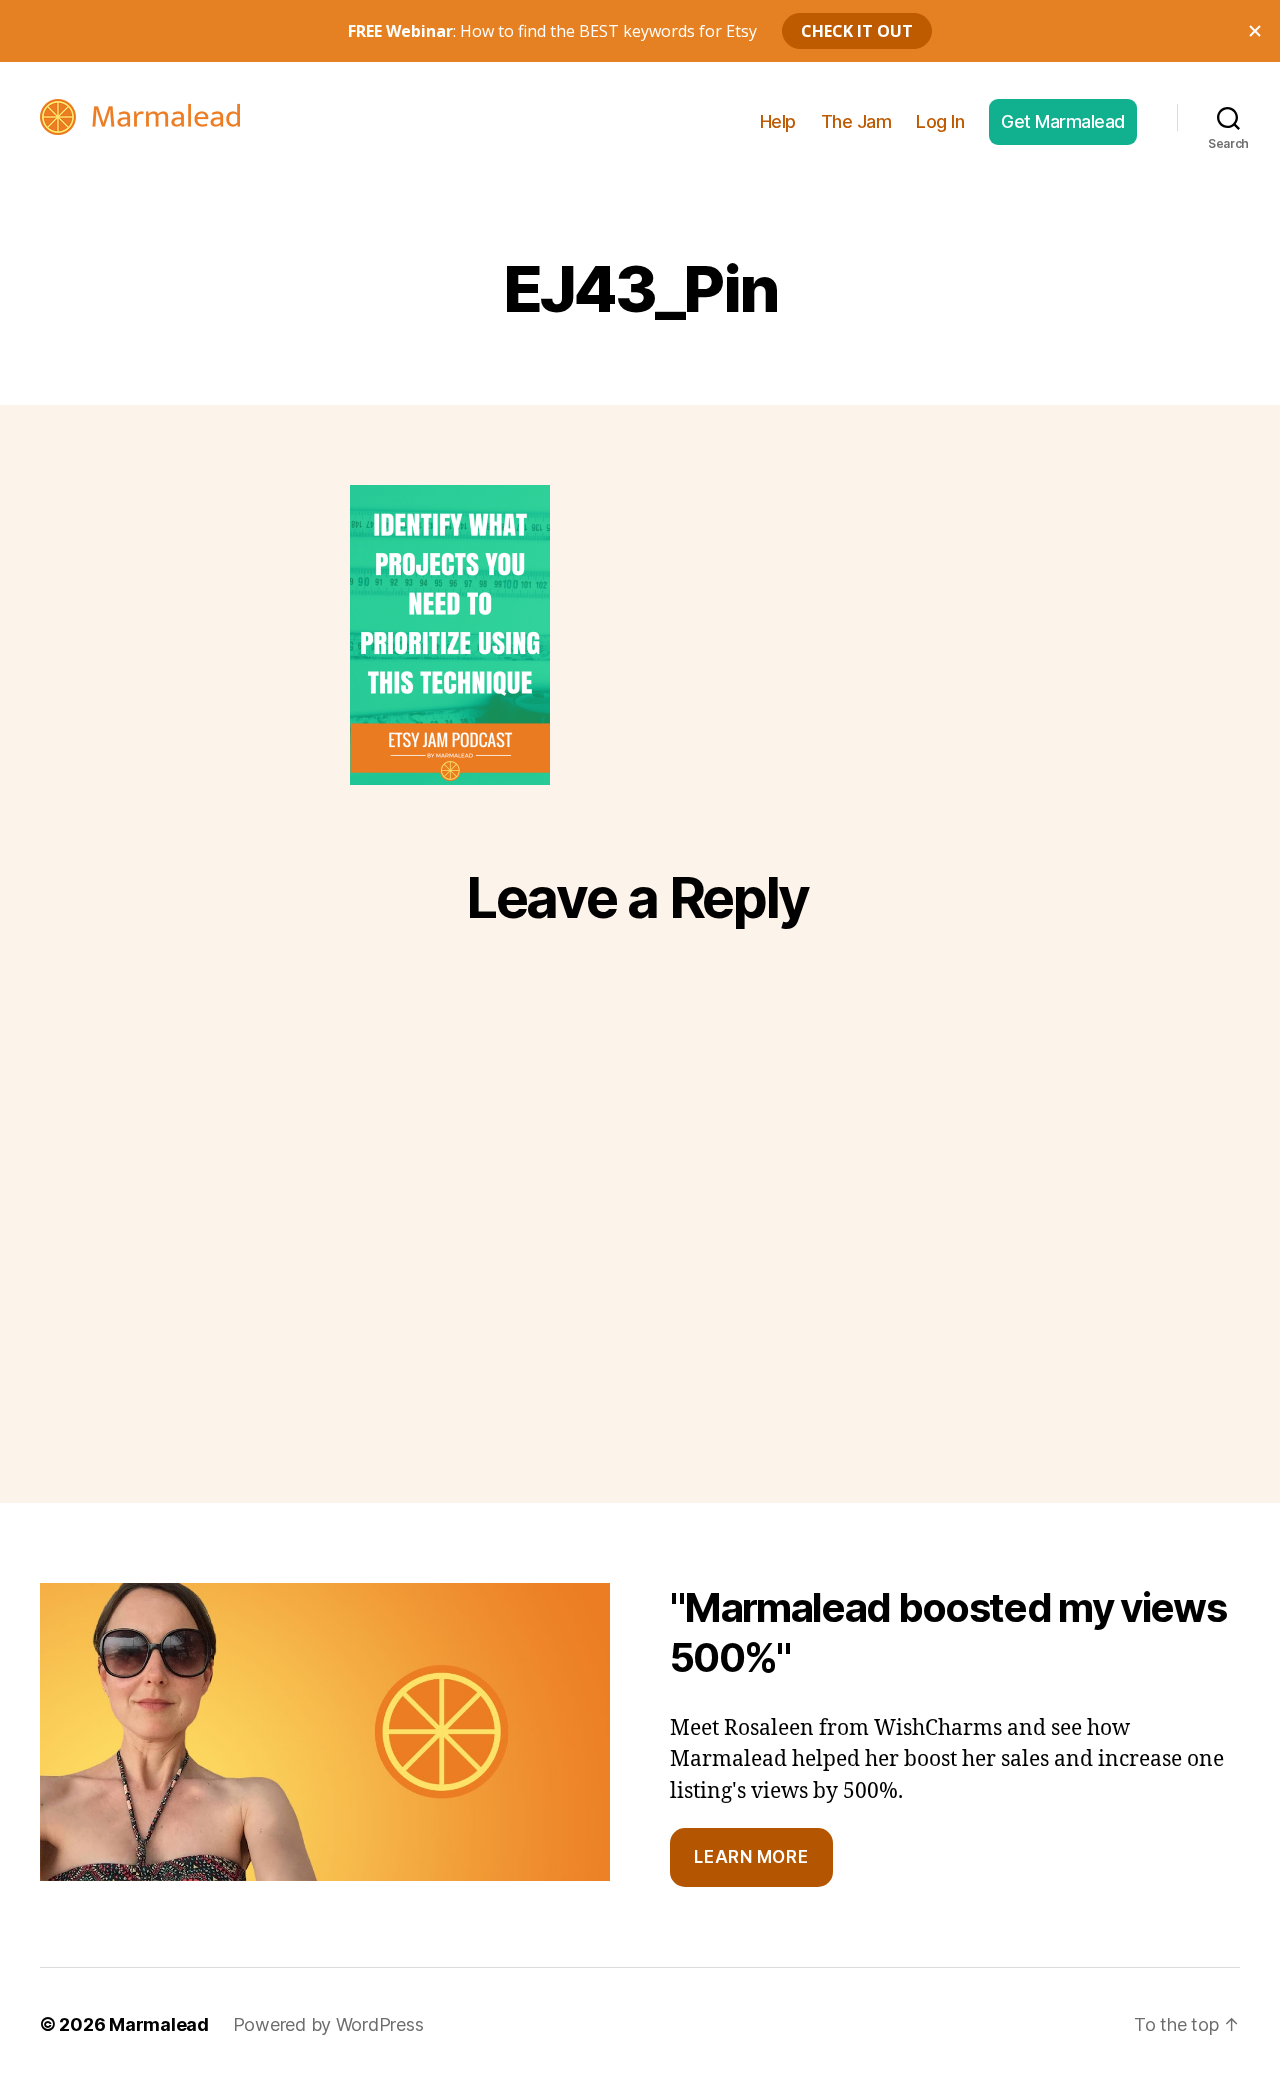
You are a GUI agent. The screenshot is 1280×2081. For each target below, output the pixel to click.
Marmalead (159, 2024)
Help (778, 121)
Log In (940, 121)
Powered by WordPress (328, 2024)
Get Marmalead (1063, 121)
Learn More (751, 1857)
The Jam (856, 121)
